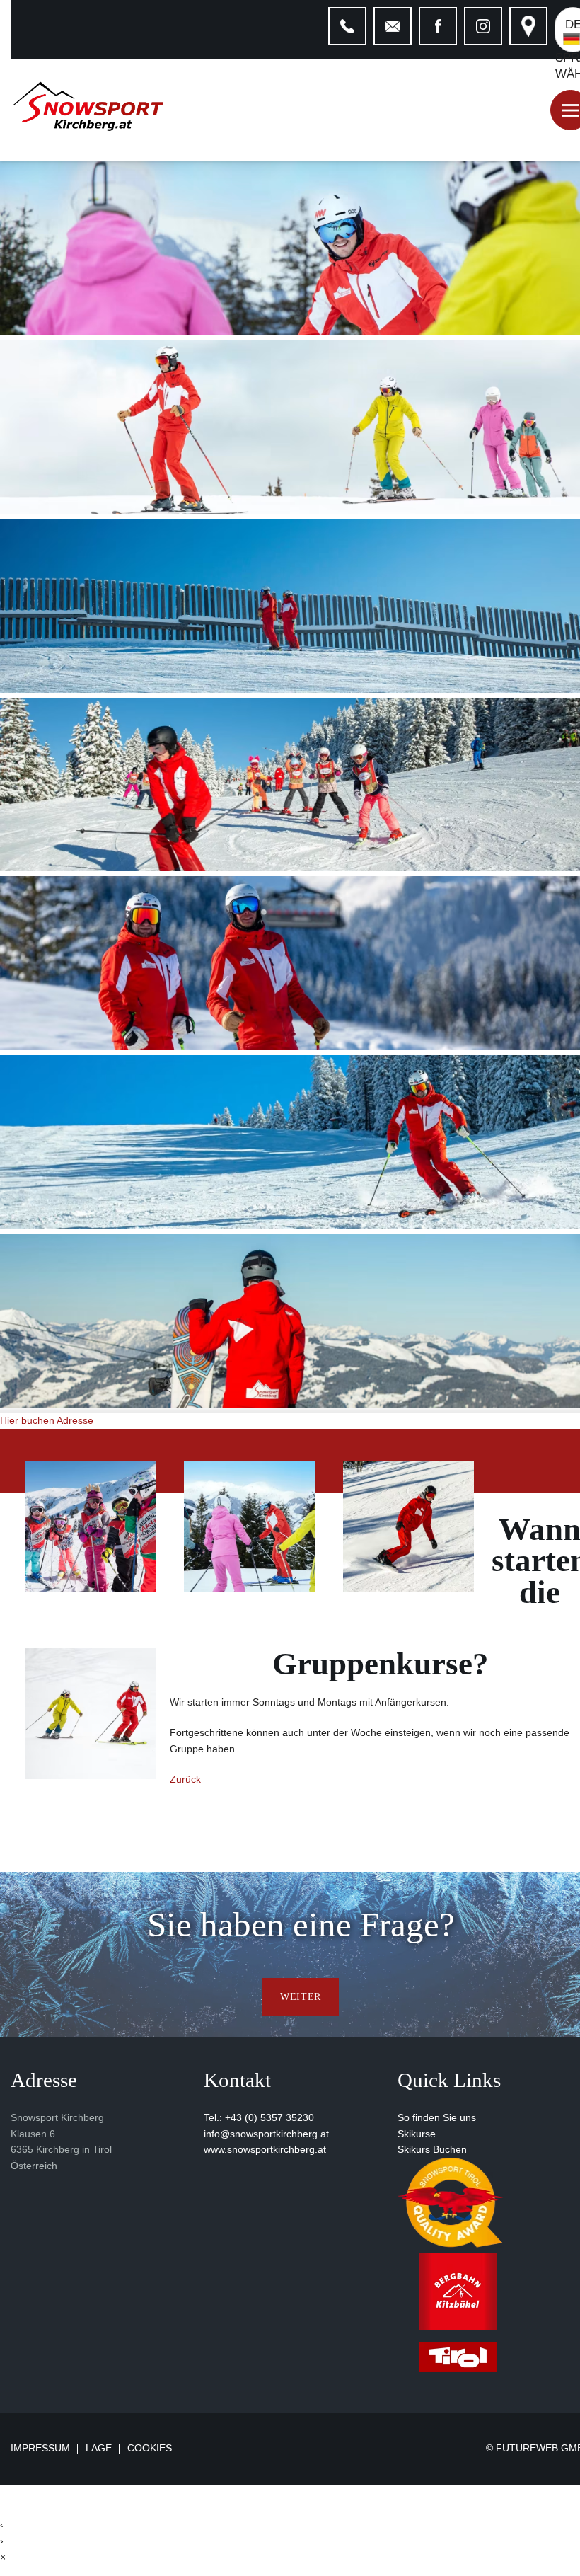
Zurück (185, 1779)
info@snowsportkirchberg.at (266, 2134)
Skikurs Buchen (432, 2149)
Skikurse (417, 2134)
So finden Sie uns (437, 2117)
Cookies (150, 2448)
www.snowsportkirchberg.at (265, 2149)
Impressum (40, 2449)
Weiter (301, 1996)
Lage (99, 2449)
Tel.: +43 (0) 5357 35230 (259, 2117)
